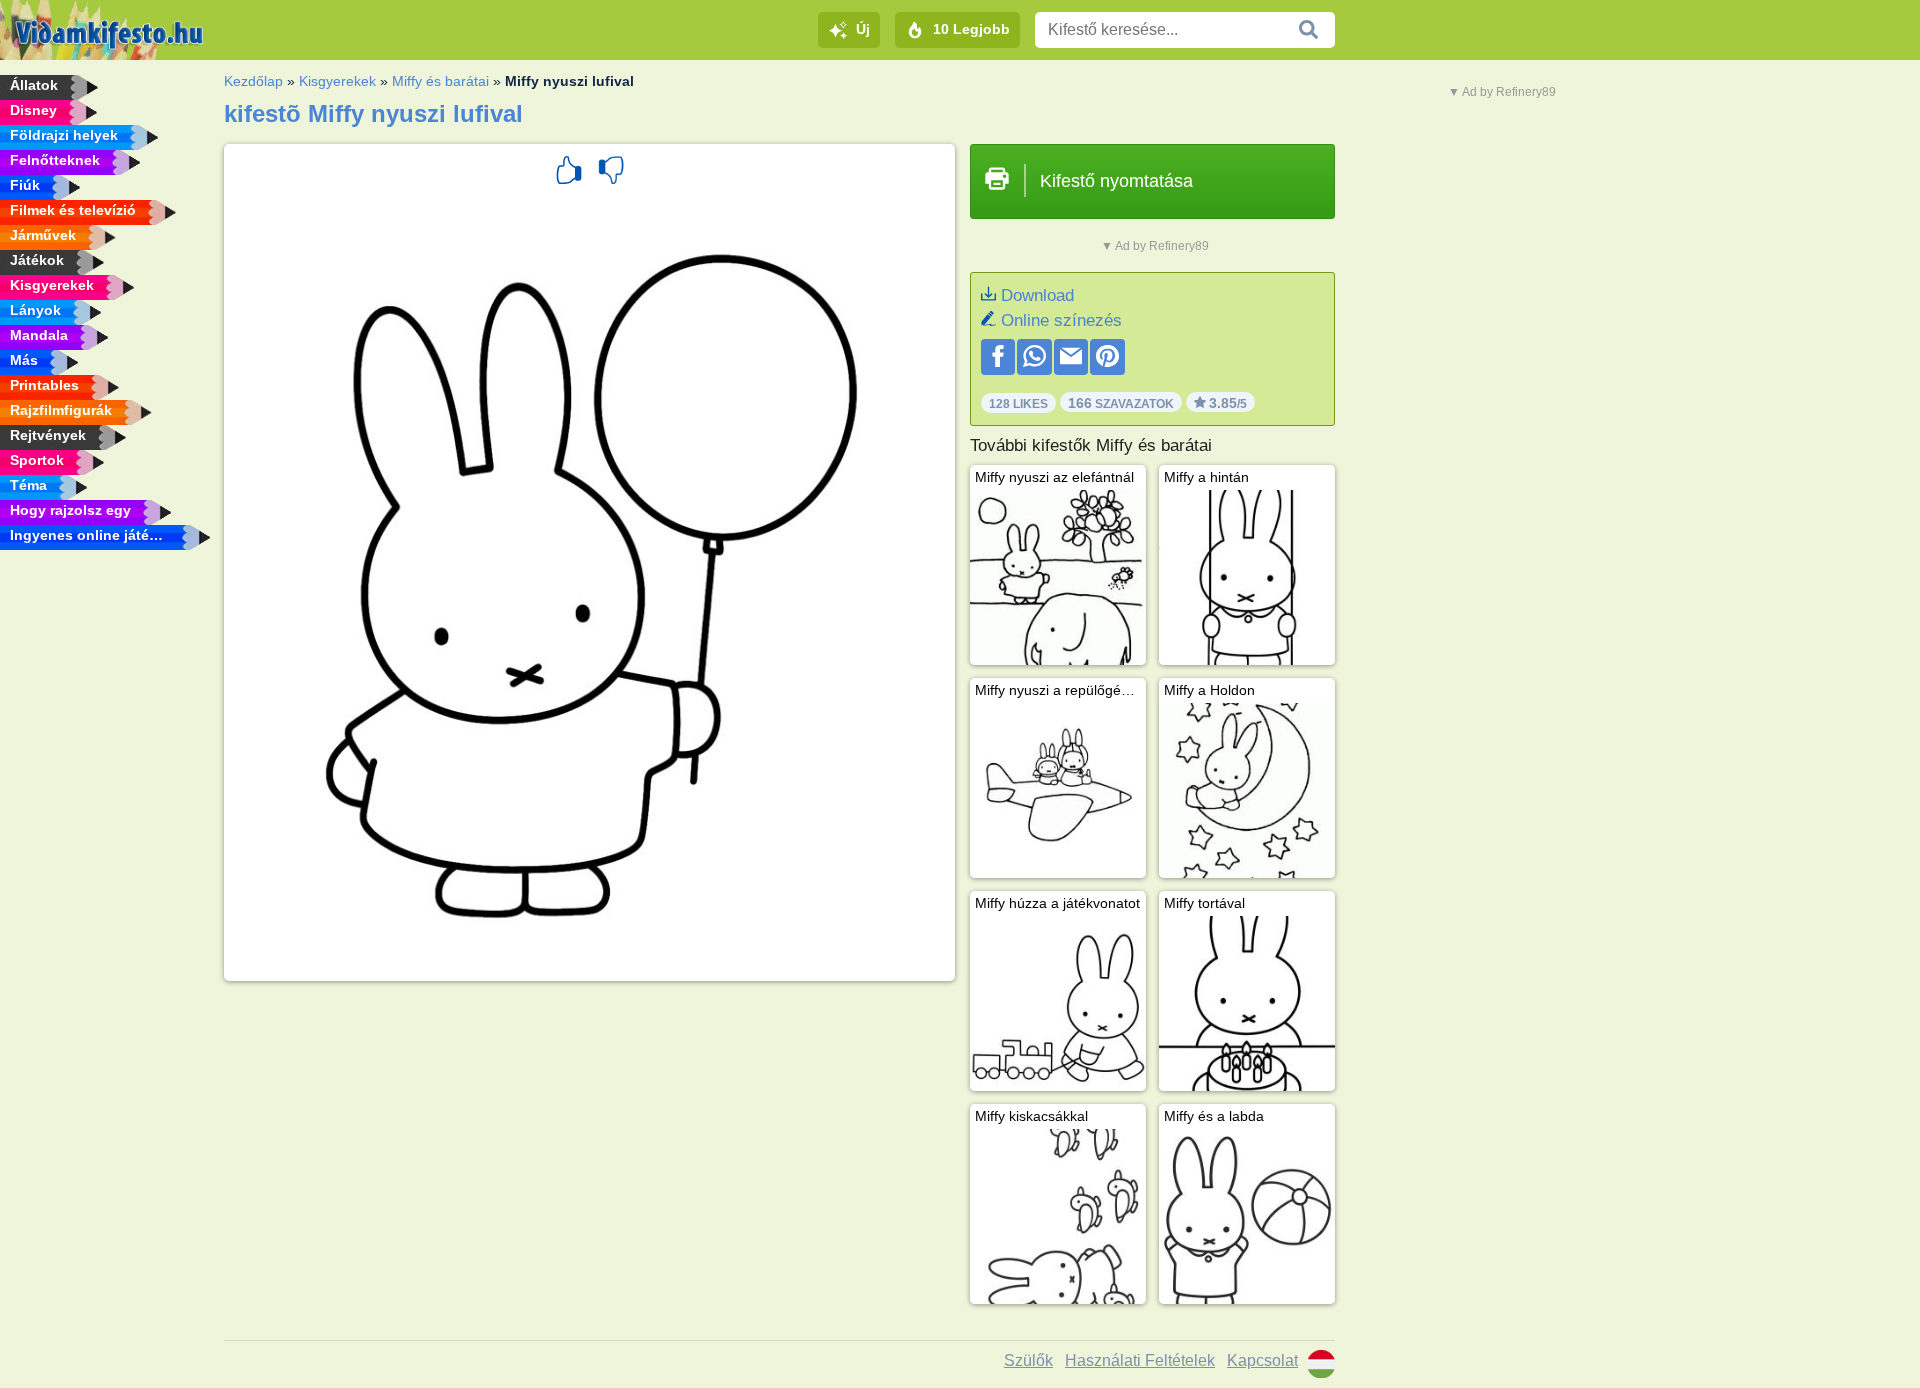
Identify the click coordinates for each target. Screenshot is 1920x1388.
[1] (569, 173)
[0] (611, 173)
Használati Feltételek (1140, 1360)
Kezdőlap (253, 81)
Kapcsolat (1262, 1360)
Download (1037, 295)
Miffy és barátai (440, 81)
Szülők (1028, 1360)
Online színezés (1061, 320)
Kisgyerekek (337, 81)
